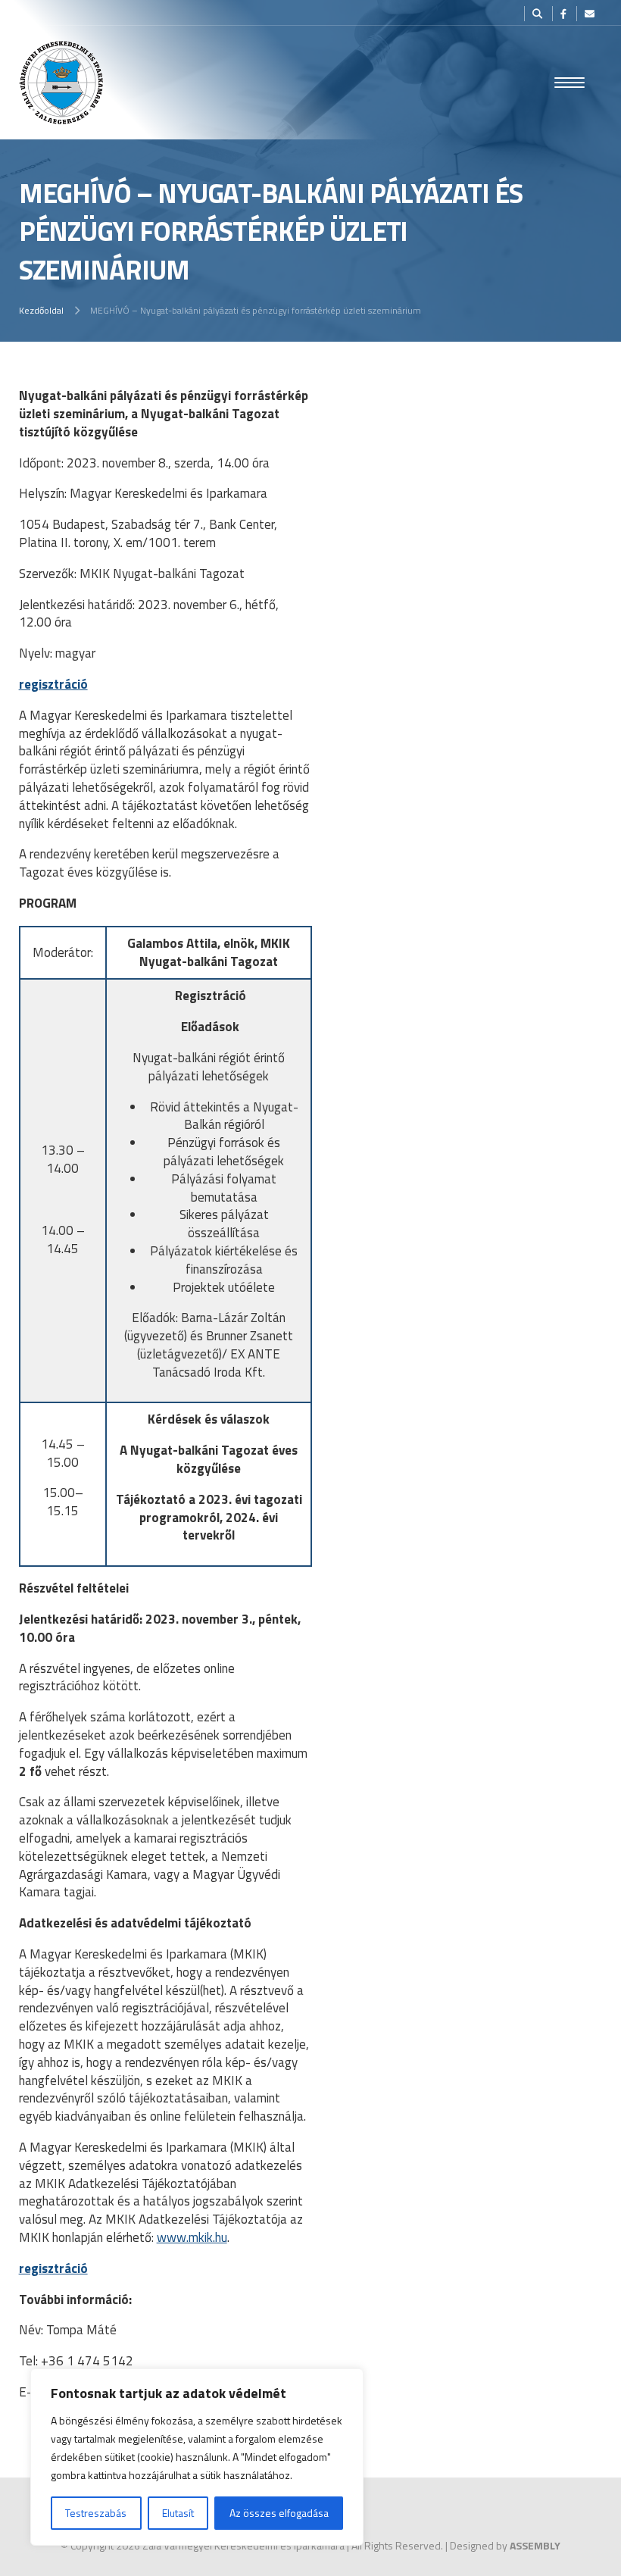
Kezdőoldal (41, 310)
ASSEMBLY (535, 2545)
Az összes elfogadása (279, 2513)
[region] (197, 2457)
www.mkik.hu (192, 2237)
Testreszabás (96, 2513)
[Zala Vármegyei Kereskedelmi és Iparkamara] (61, 83)
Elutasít (178, 2513)
